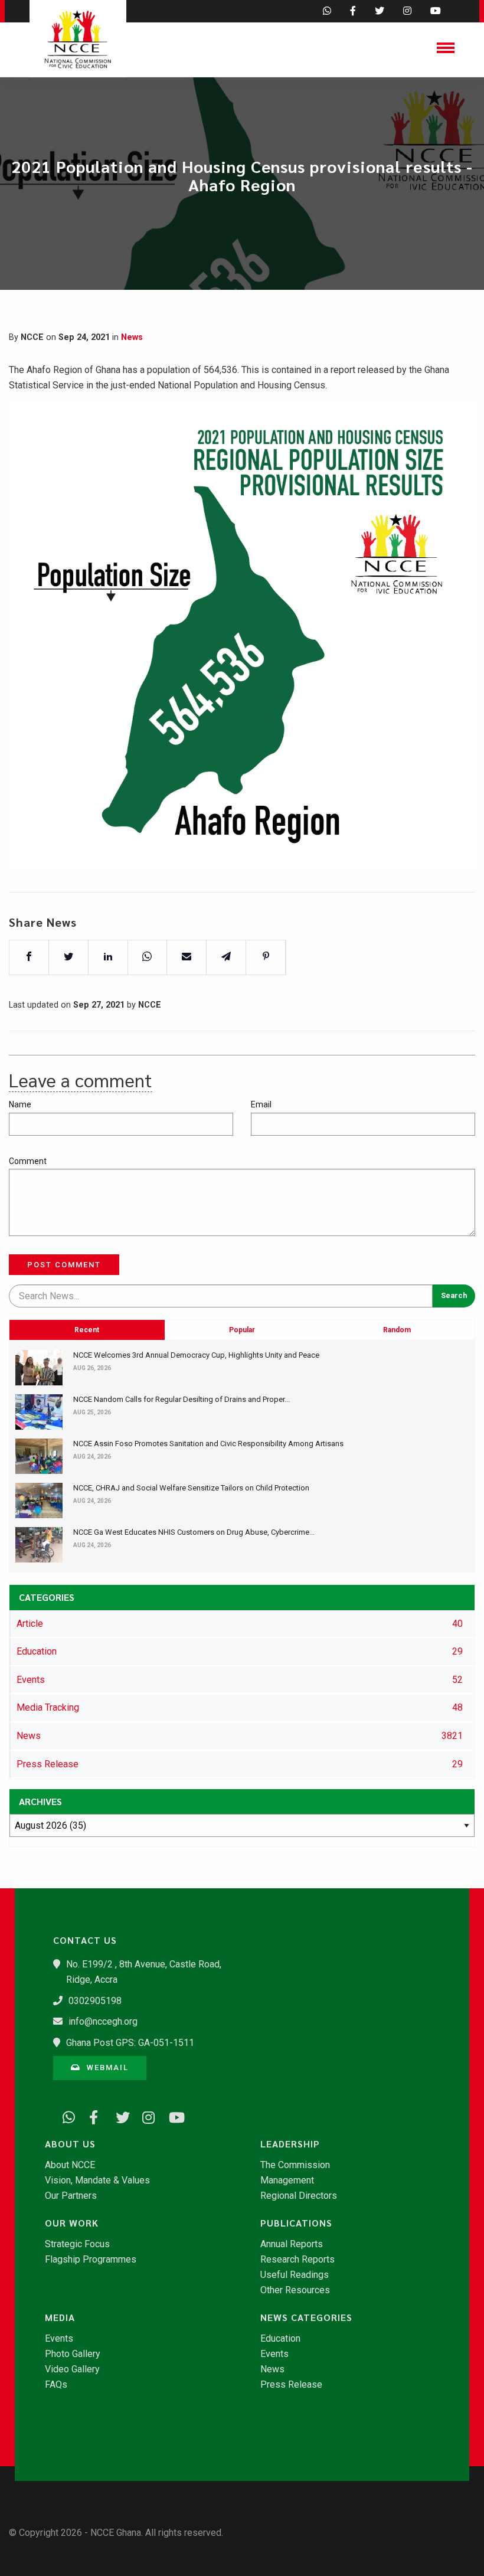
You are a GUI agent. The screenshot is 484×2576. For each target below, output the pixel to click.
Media (60, 2317)
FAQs (56, 2385)
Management (287, 2181)
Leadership (290, 2144)
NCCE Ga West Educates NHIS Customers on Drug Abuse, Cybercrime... (194, 1532)
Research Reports (297, 2260)
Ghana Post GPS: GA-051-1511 (130, 2043)
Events (59, 2339)
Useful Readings (295, 2275)
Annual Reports (292, 2244)
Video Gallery (72, 2369)
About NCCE (70, 2165)
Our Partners (71, 2196)
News (132, 337)
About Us (70, 2144)
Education (280, 2339)
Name (20, 1104)
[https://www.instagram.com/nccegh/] (145, 2116)
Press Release (291, 2385)
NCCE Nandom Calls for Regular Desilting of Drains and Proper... (181, 1399)
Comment (28, 1161)
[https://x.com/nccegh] (118, 2116)
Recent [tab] (87, 1330)
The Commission (295, 2165)
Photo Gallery (73, 2354)
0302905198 (95, 2001)
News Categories (306, 2317)
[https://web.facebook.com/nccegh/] (91, 2116)
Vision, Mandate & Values (97, 2181)
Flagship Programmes (91, 2260)
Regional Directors (299, 2196)
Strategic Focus (77, 2244)
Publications (296, 2223)
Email (261, 1104)
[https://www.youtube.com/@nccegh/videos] (171, 2116)
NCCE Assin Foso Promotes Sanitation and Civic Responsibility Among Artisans (208, 1444)
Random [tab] (397, 1330)
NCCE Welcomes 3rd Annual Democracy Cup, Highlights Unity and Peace (196, 1355)
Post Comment (64, 1265)
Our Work (72, 2223)
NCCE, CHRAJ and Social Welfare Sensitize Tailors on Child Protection (191, 1488)
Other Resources (295, 2290)
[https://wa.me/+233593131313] (65, 2116)
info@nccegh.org (103, 2021)
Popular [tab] (242, 1330)
